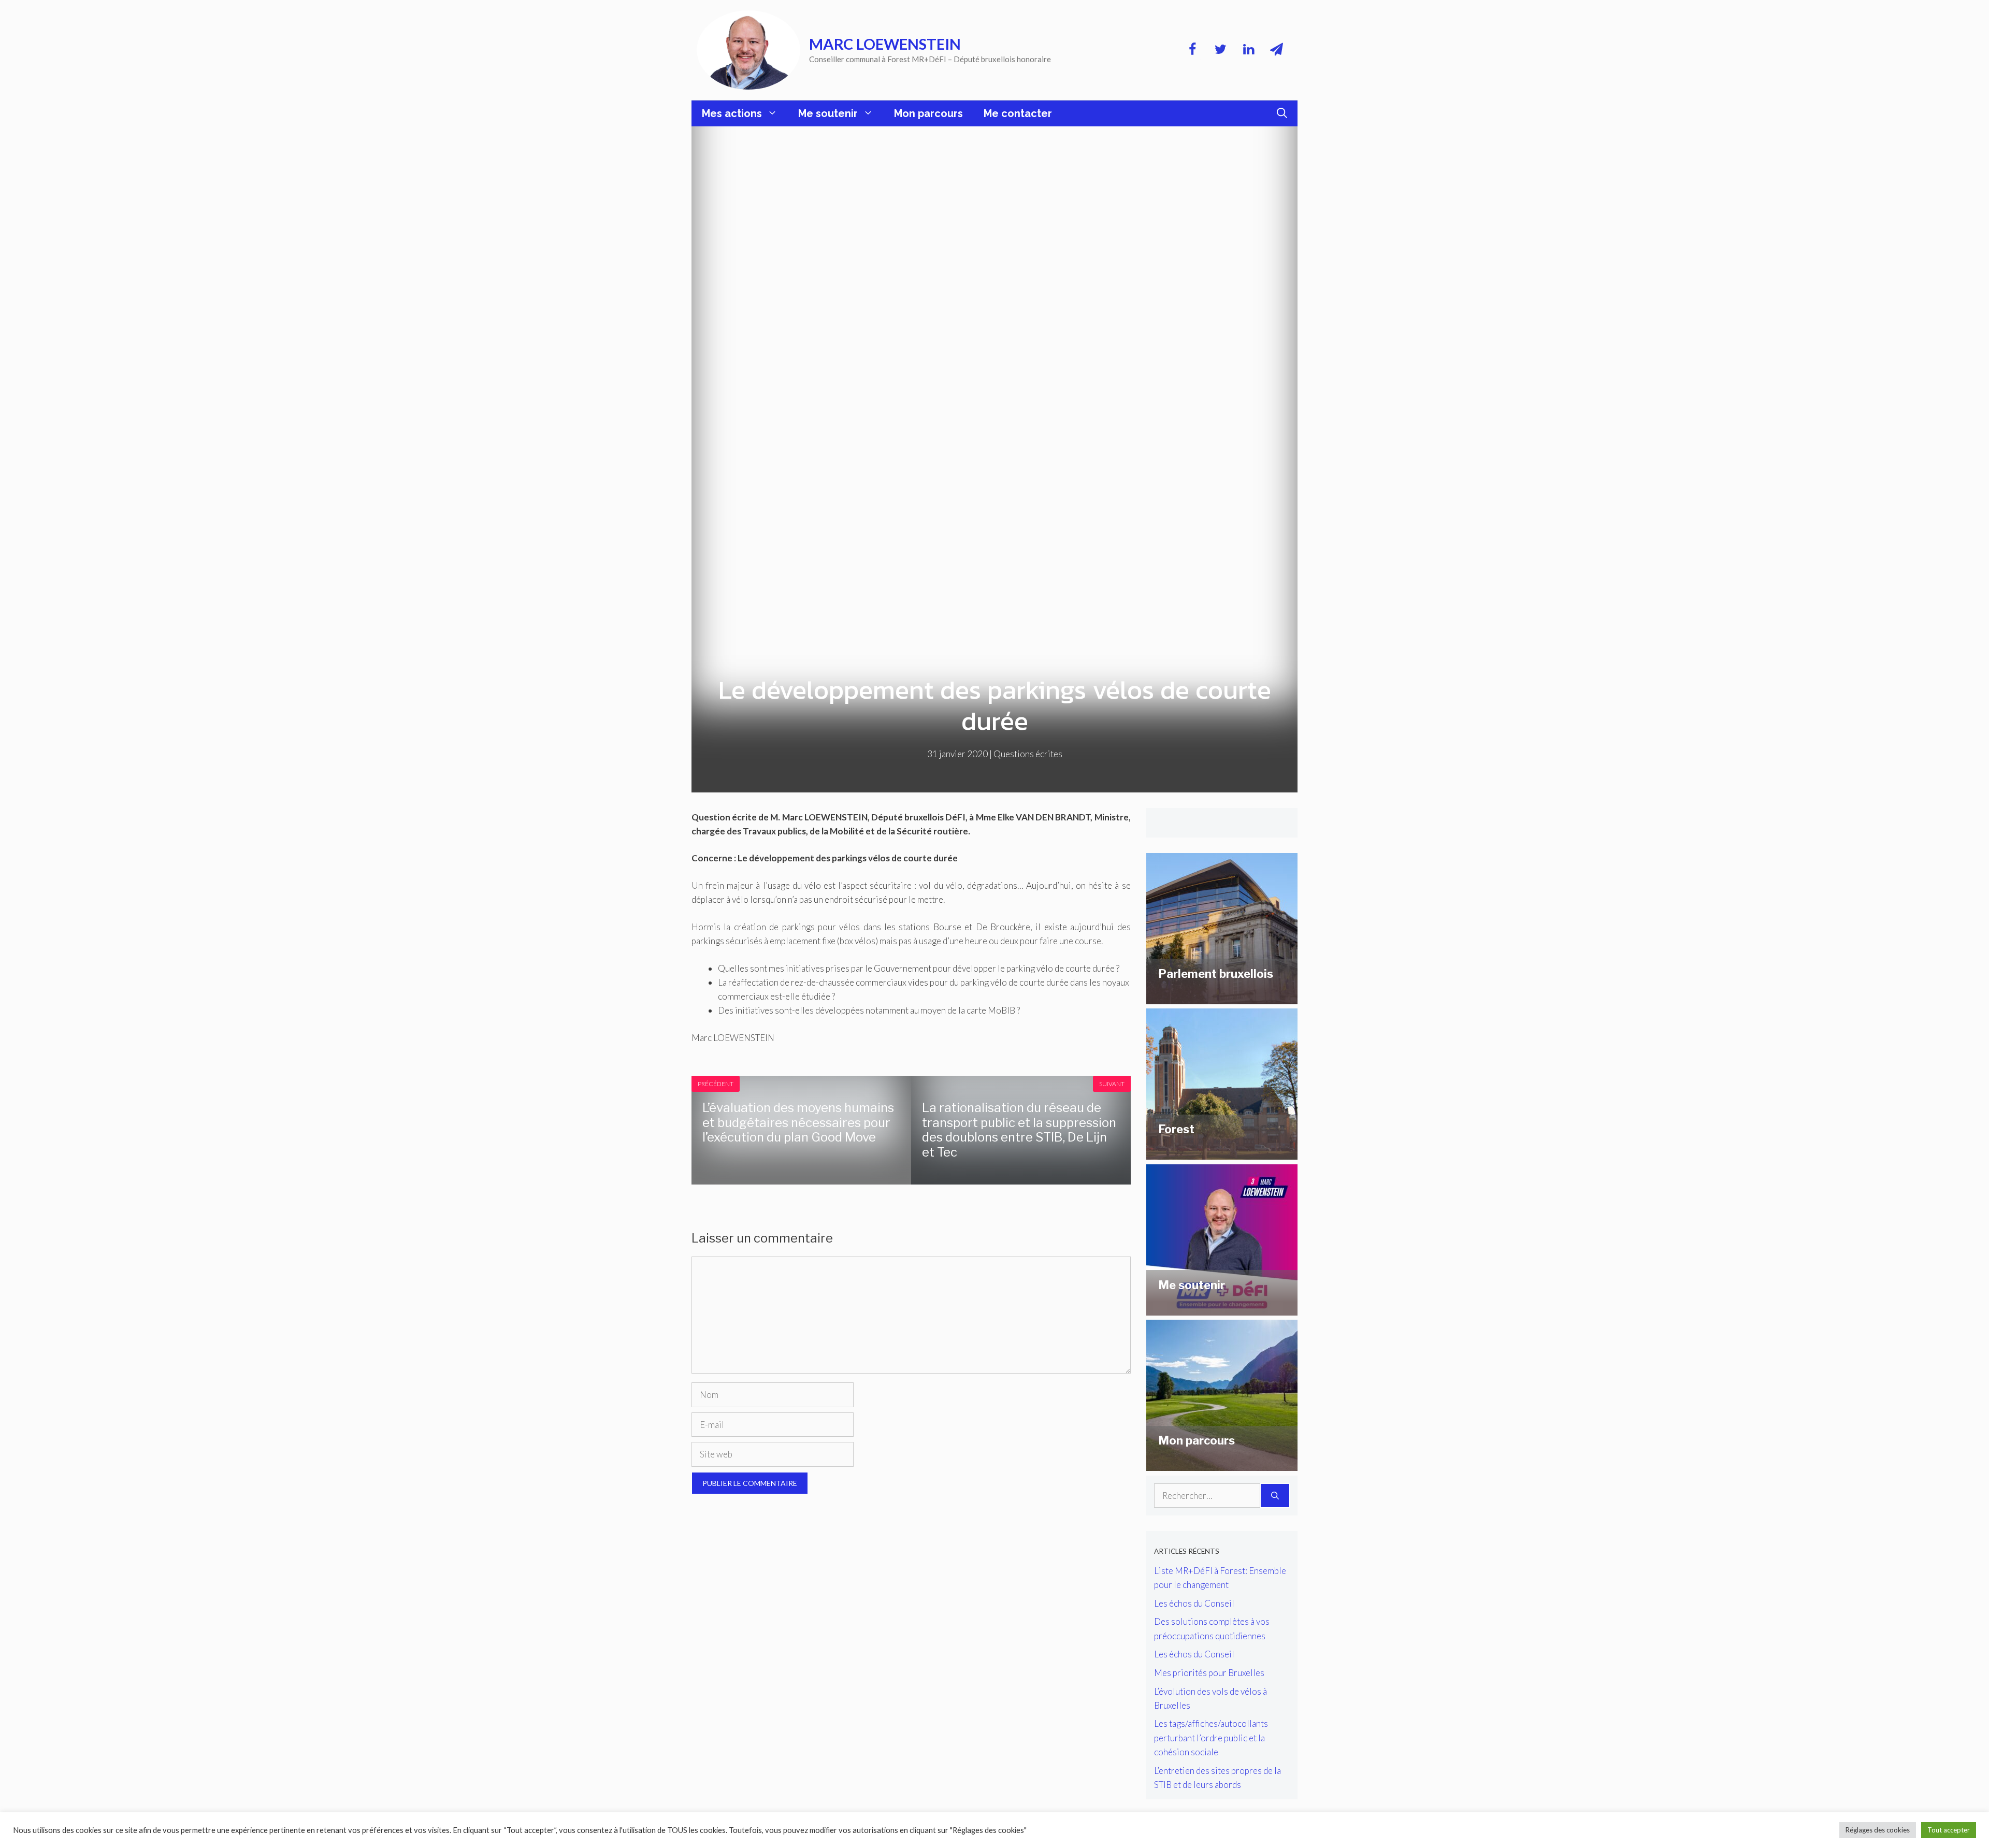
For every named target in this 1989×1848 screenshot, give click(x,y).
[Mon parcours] (1222, 1464)
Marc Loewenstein (885, 44)
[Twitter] (1220, 50)
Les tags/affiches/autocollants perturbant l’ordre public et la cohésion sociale (1211, 1737)
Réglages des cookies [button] (1878, 1830)
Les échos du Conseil (1194, 1603)
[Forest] (1222, 1153)
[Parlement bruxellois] (1222, 997)
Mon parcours (928, 113)
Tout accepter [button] (1949, 1830)
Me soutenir (828, 113)
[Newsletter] (1276, 50)
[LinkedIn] (1248, 50)
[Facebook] (1192, 50)
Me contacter (1018, 113)
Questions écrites (1028, 754)
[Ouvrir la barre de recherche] (1282, 113)
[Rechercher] (1275, 1496)
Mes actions (732, 113)
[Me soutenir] (1222, 1309)
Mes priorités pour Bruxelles (1209, 1673)
